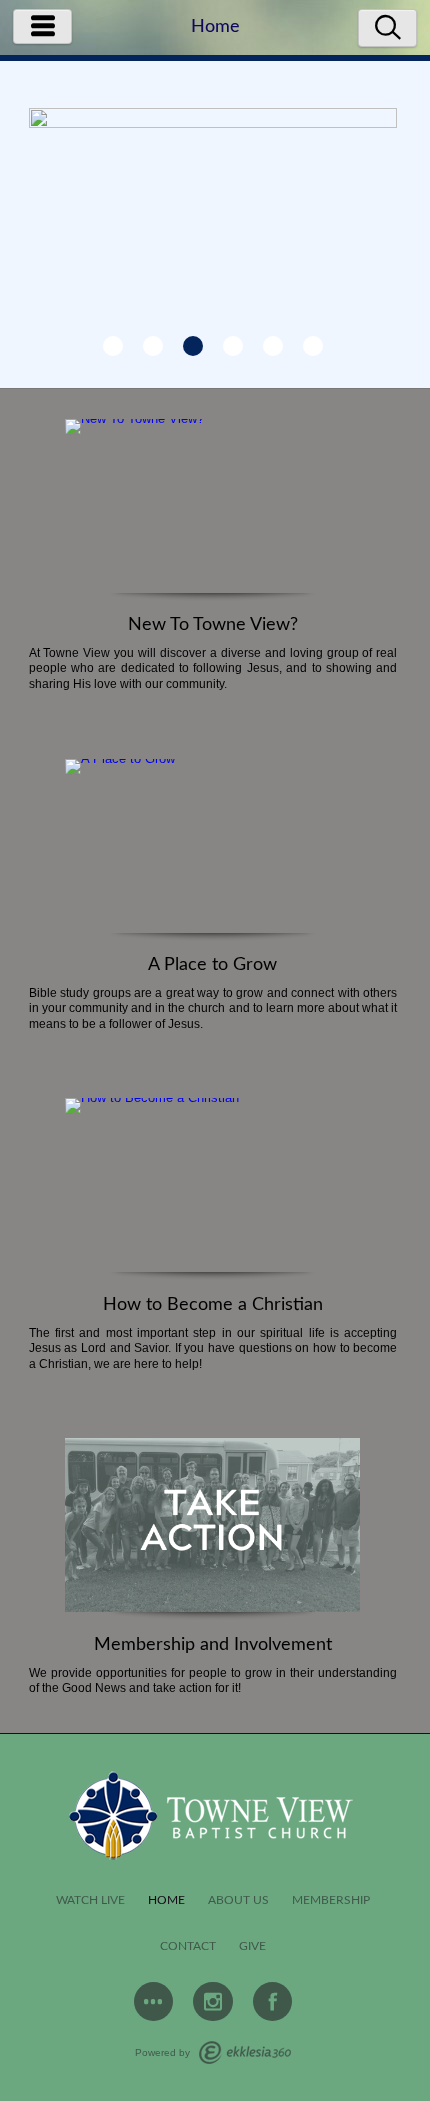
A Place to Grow (212, 965)
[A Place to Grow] (212, 850)
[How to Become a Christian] (212, 1189)
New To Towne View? (213, 625)
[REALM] (154, 2002)
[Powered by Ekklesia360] (245, 2052)
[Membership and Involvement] (212, 1529)
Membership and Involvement (213, 1645)
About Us (238, 1900)
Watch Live (90, 1900)
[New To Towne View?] (212, 510)
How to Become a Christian (213, 1305)
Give (252, 1946)
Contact (188, 1946)
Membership (331, 1900)
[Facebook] (273, 2002)
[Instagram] (213, 2002)
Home (166, 1900)
